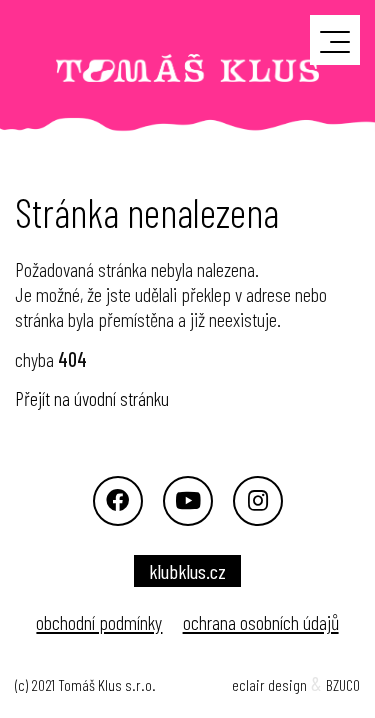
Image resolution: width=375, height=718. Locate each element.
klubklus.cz (187, 571)
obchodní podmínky (99, 622)
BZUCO (343, 684)
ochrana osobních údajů (261, 622)
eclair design (269, 684)
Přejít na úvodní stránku (92, 398)
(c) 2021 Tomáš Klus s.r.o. (85, 684)
